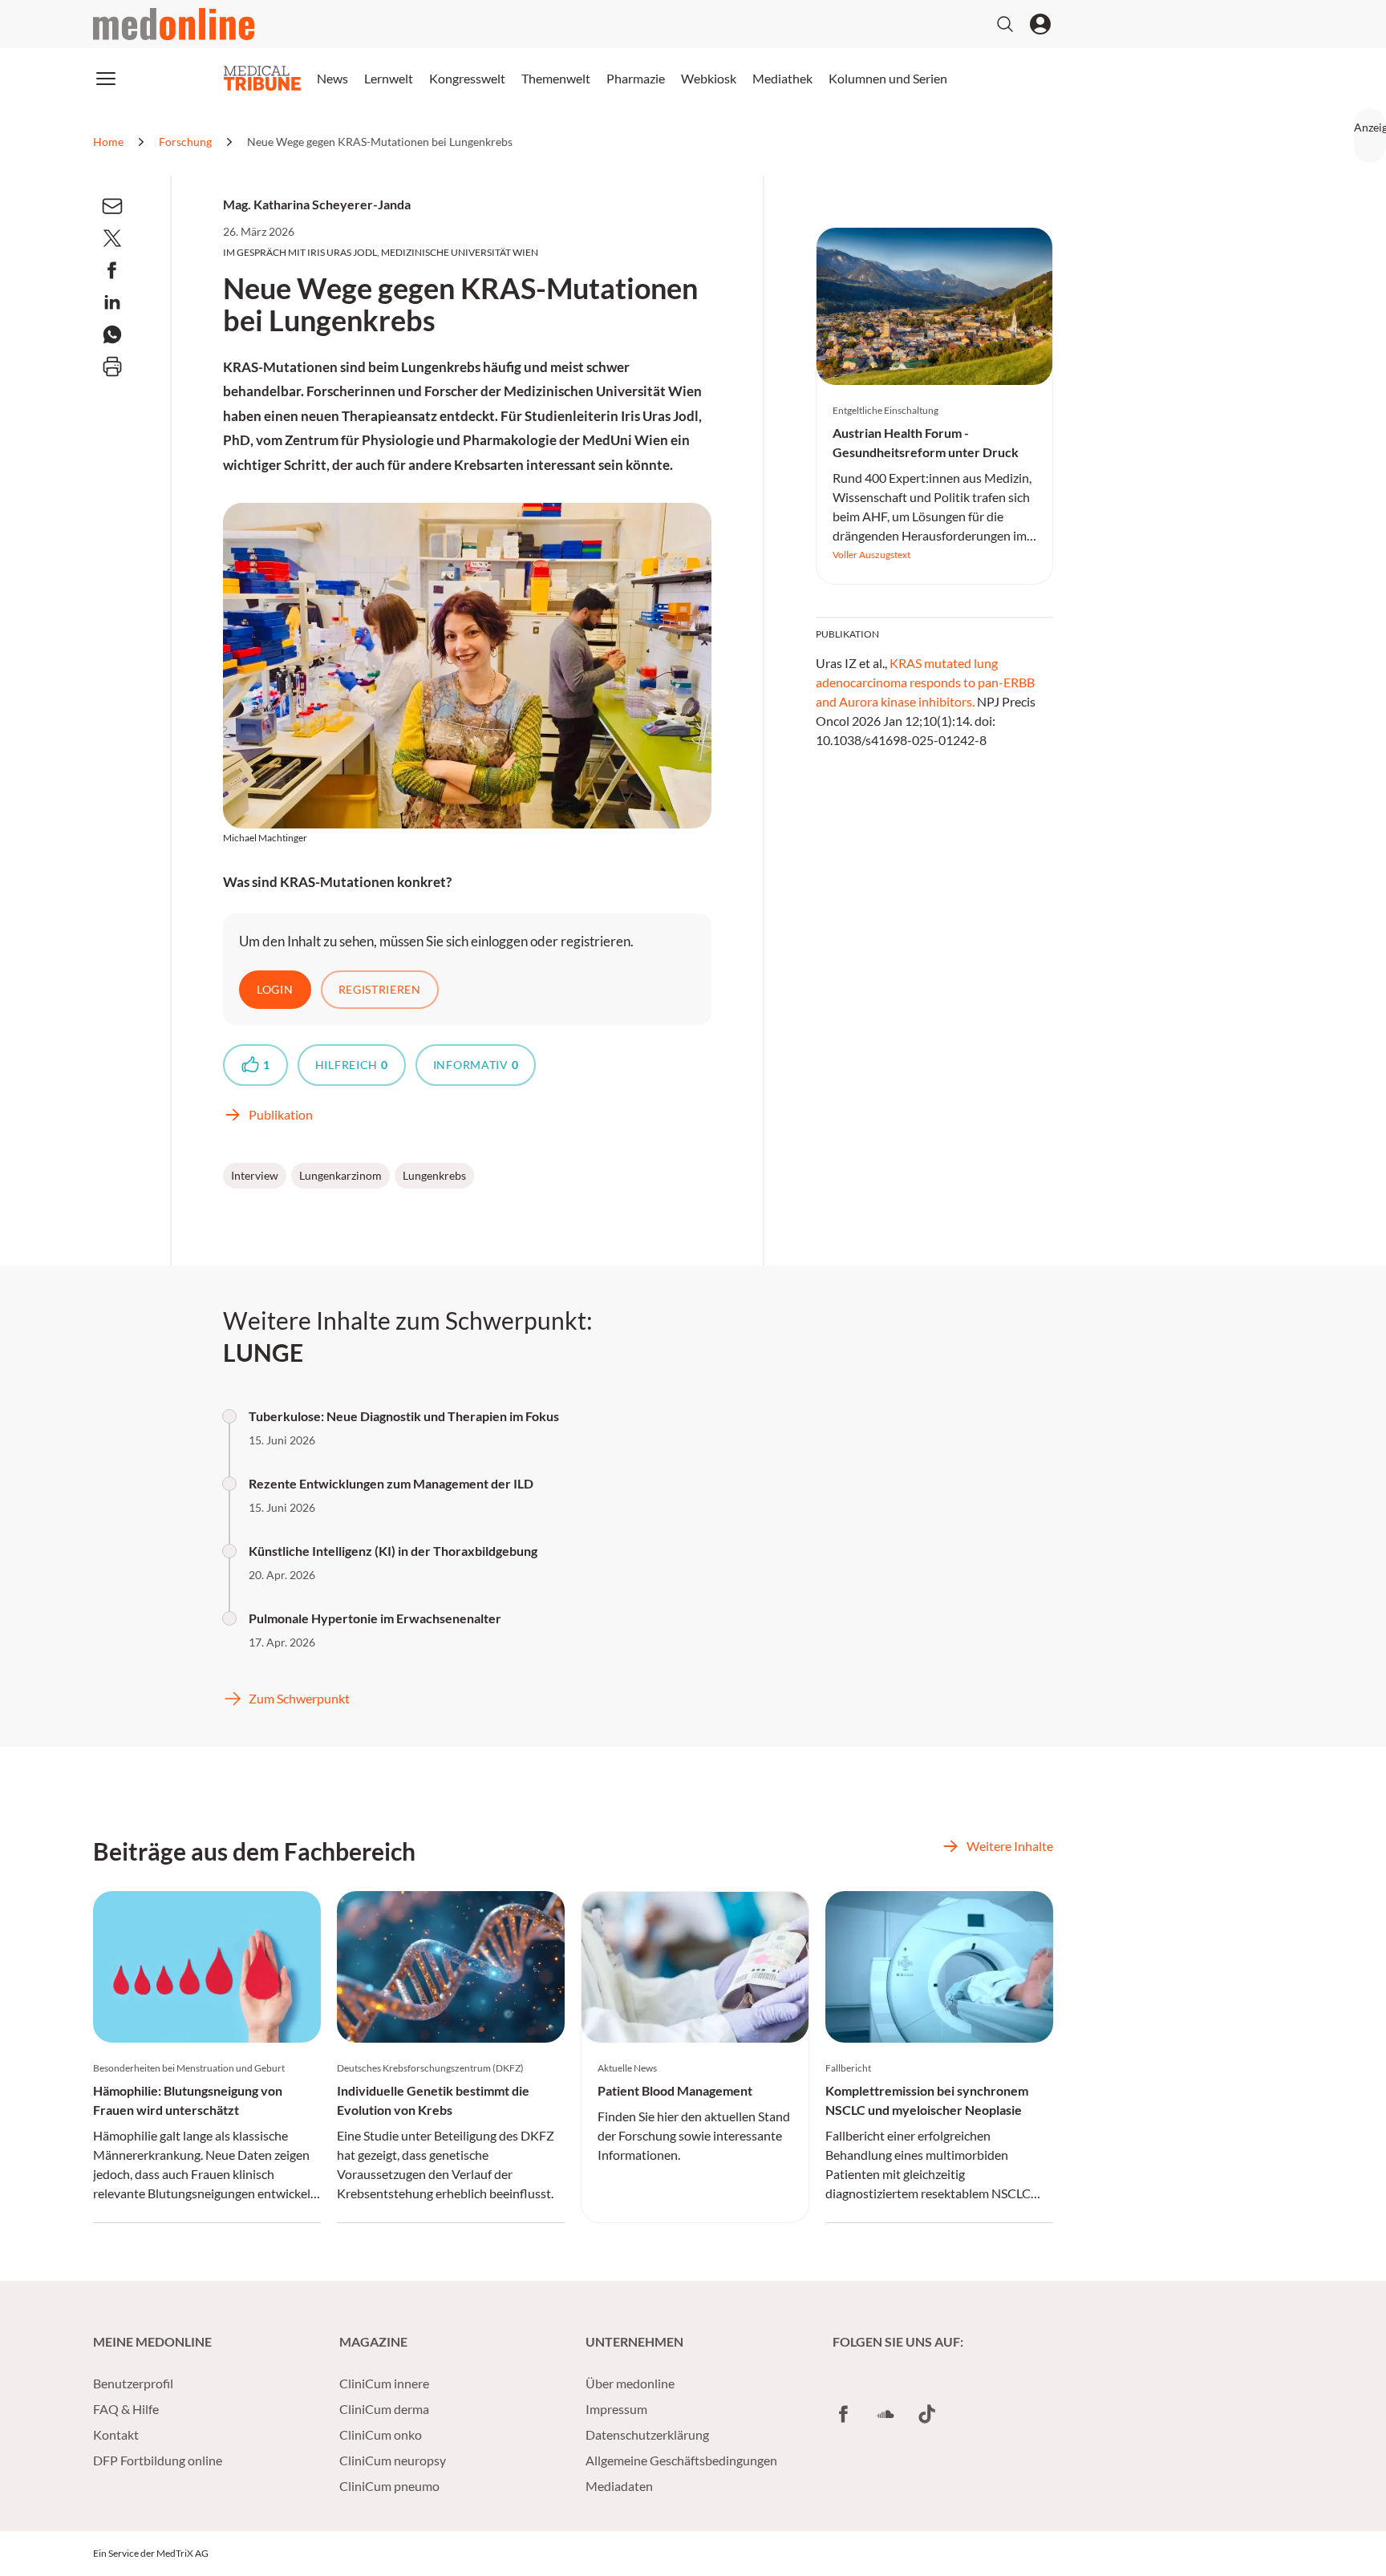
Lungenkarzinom (340, 1175)
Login (275, 989)
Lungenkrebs (434, 1175)
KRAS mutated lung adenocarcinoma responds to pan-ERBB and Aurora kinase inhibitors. (925, 682)
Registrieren (380, 989)
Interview (255, 1175)
